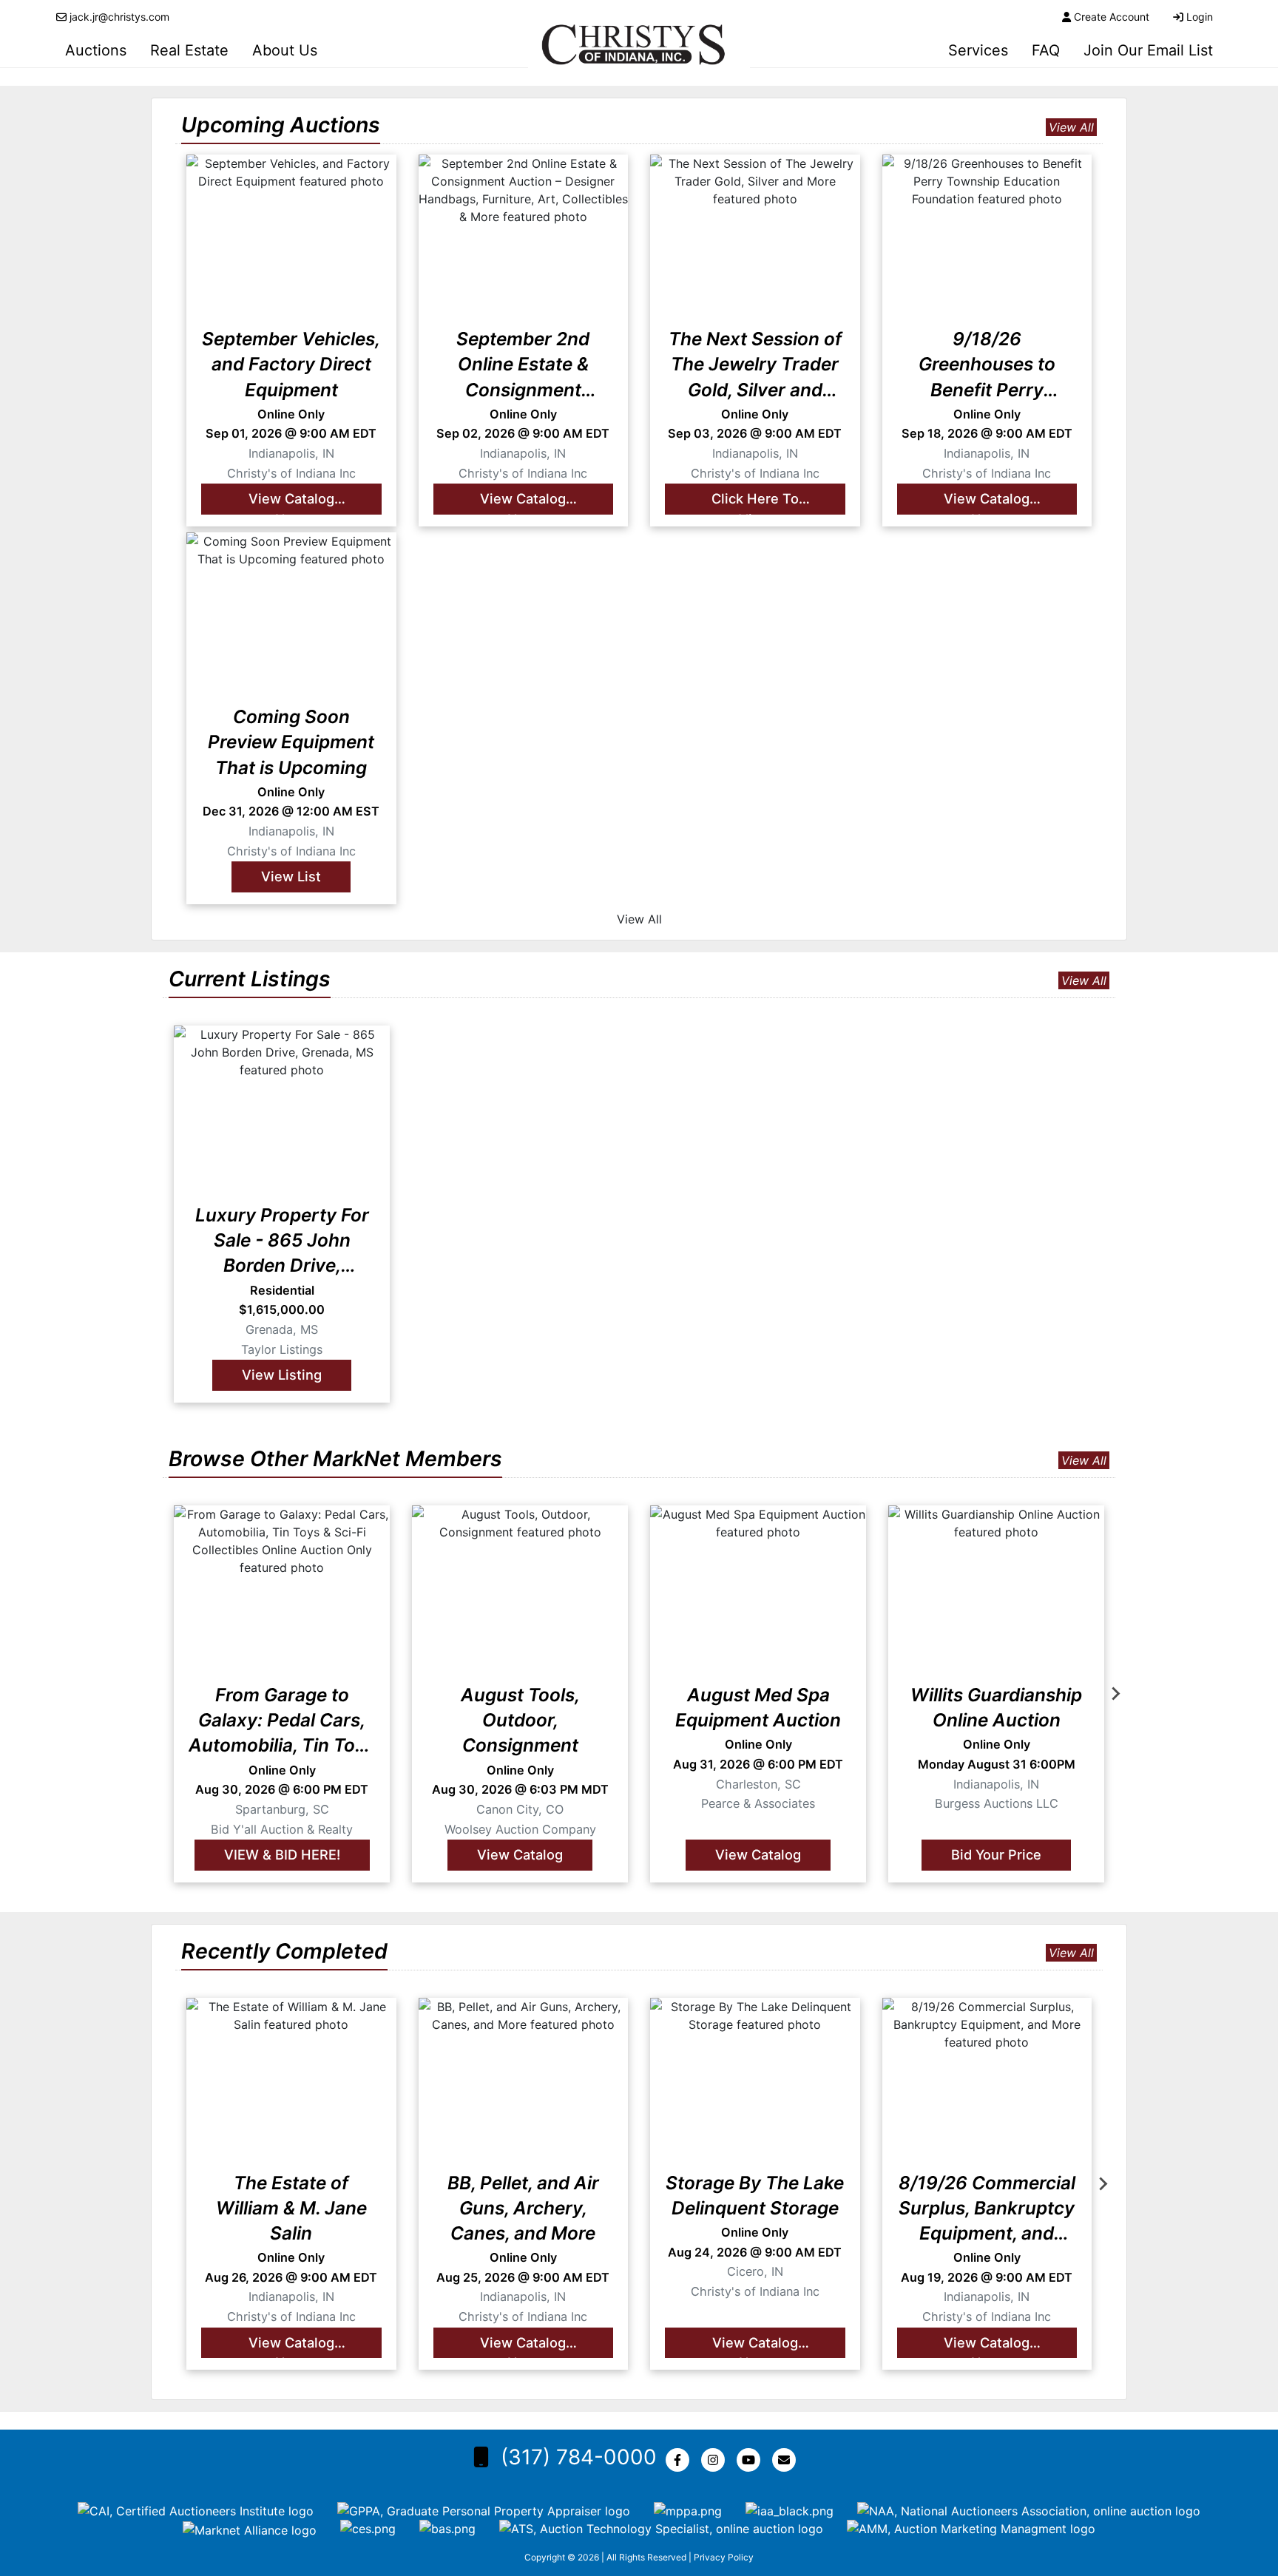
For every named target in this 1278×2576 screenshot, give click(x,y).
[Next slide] (1115, 1694)
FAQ (1046, 50)
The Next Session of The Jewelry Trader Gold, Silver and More (755, 365)
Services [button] (978, 50)
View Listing (282, 1375)
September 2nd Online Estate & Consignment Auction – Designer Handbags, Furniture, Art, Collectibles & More (523, 365)
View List (291, 876)
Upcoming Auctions (281, 125)
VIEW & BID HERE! (282, 1854)
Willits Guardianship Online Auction (996, 1707)
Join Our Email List (1148, 50)
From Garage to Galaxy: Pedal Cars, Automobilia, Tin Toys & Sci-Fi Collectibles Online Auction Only (282, 1721)
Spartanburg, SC (282, 1809)
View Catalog (520, 1854)
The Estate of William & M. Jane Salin (291, 2208)
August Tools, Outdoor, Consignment (520, 1720)
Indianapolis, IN (291, 453)
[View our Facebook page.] (680, 2460)
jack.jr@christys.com (119, 17)
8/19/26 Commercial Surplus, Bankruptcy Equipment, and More (987, 2209)
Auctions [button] (96, 50)
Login (1200, 17)
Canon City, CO (520, 1809)
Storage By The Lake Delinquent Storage (755, 2195)
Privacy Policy (724, 2557)
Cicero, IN (755, 2271)
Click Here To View (755, 502)
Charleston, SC (758, 1784)
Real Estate (189, 50)
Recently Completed (284, 1951)
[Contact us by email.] (787, 2460)
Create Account (1112, 17)
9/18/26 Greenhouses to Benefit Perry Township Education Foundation (987, 365)
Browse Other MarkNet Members (335, 1458)
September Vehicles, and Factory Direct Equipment (291, 364)
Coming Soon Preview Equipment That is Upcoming (291, 742)
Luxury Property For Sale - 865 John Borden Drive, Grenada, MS (282, 1241)
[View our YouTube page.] (751, 2460)
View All (1071, 127)
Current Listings (250, 979)
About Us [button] (285, 50)
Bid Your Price (996, 1854)
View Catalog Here (291, 502)
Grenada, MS (282, 1329)
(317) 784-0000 (579, 2457)
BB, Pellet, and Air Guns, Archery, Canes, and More (523, 2208)
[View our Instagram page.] (716, 2460)
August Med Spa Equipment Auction (758, 1707)
